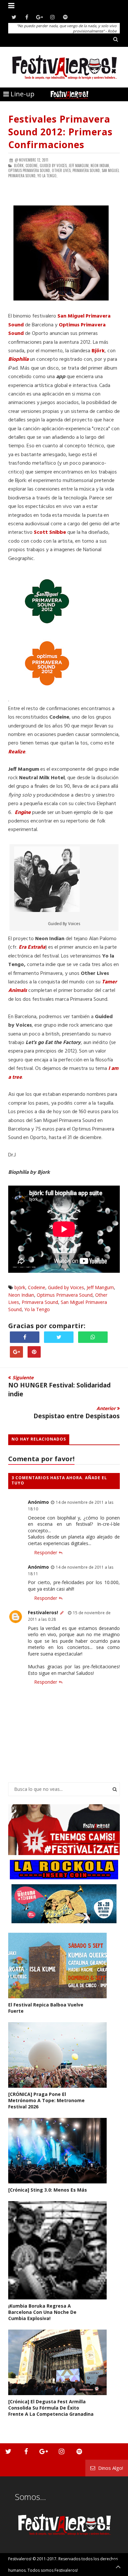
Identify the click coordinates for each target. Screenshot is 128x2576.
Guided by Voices (66, 1287)
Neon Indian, (100, 165)
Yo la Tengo (37, 1309)
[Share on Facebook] (25, 1337)
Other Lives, (62, 170)
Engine (23, 813)
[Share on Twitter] (59, 1337)
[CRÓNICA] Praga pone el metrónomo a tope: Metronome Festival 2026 (46, 2100)
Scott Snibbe (50, 533)
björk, (19, 165)
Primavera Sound (40, 1302)
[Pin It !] (34, 1352)
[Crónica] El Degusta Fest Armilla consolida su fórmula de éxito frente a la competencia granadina (51, 2408)
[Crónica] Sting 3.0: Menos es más (48, 2190)
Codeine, (32, 165)
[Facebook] (27, 17)
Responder (46, 1552)
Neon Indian (21, 1295)
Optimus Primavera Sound (65, 1295)
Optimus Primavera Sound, (30, 170)
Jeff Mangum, (79, 165)
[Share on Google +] (16, 1352)
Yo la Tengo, (47, 176)
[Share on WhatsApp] (93, 1337)
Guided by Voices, (54, 165)
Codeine (37, 1287)
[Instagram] (52, 17)
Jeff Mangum (100, 1287)
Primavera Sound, (87, 170)
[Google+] (40, 17)
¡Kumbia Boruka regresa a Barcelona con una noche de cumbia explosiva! (42, 2312)
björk (20, 1287)
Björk (98, 351)
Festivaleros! (43, 1612)
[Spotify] (65, 17)
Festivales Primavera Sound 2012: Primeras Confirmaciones (60, 132)
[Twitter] (14, 17)
